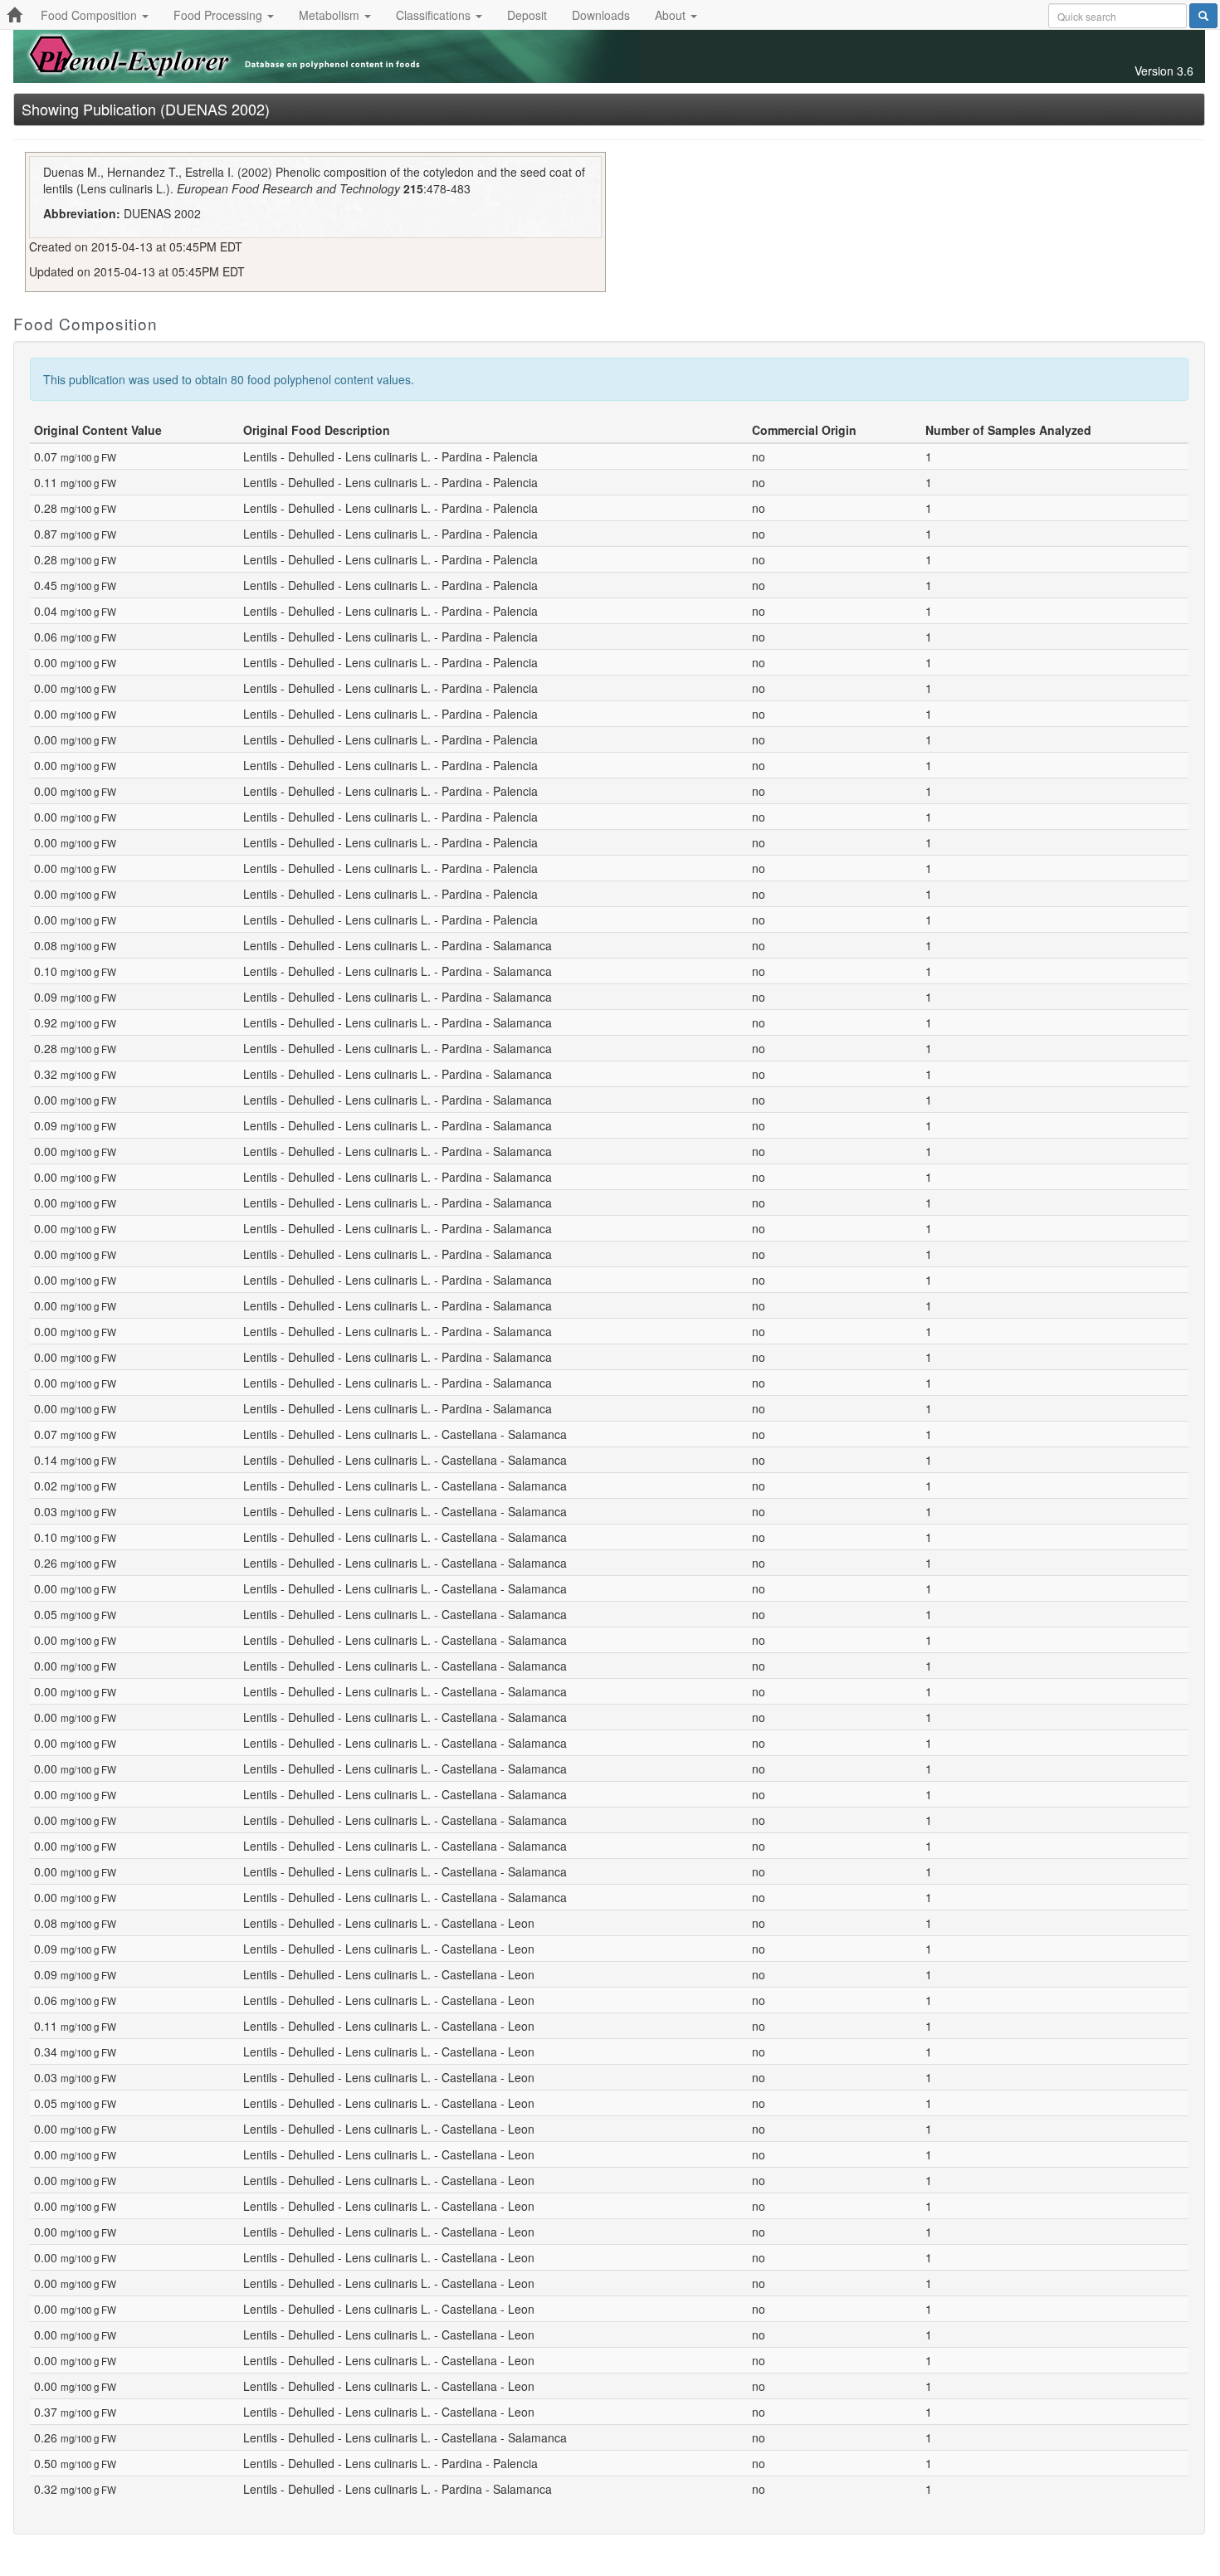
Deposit (527, 15)
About (672, 15)
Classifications (435, 15)
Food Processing (220, 15)
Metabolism (331, 15)
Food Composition (90, 15)
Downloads (601, 15)
